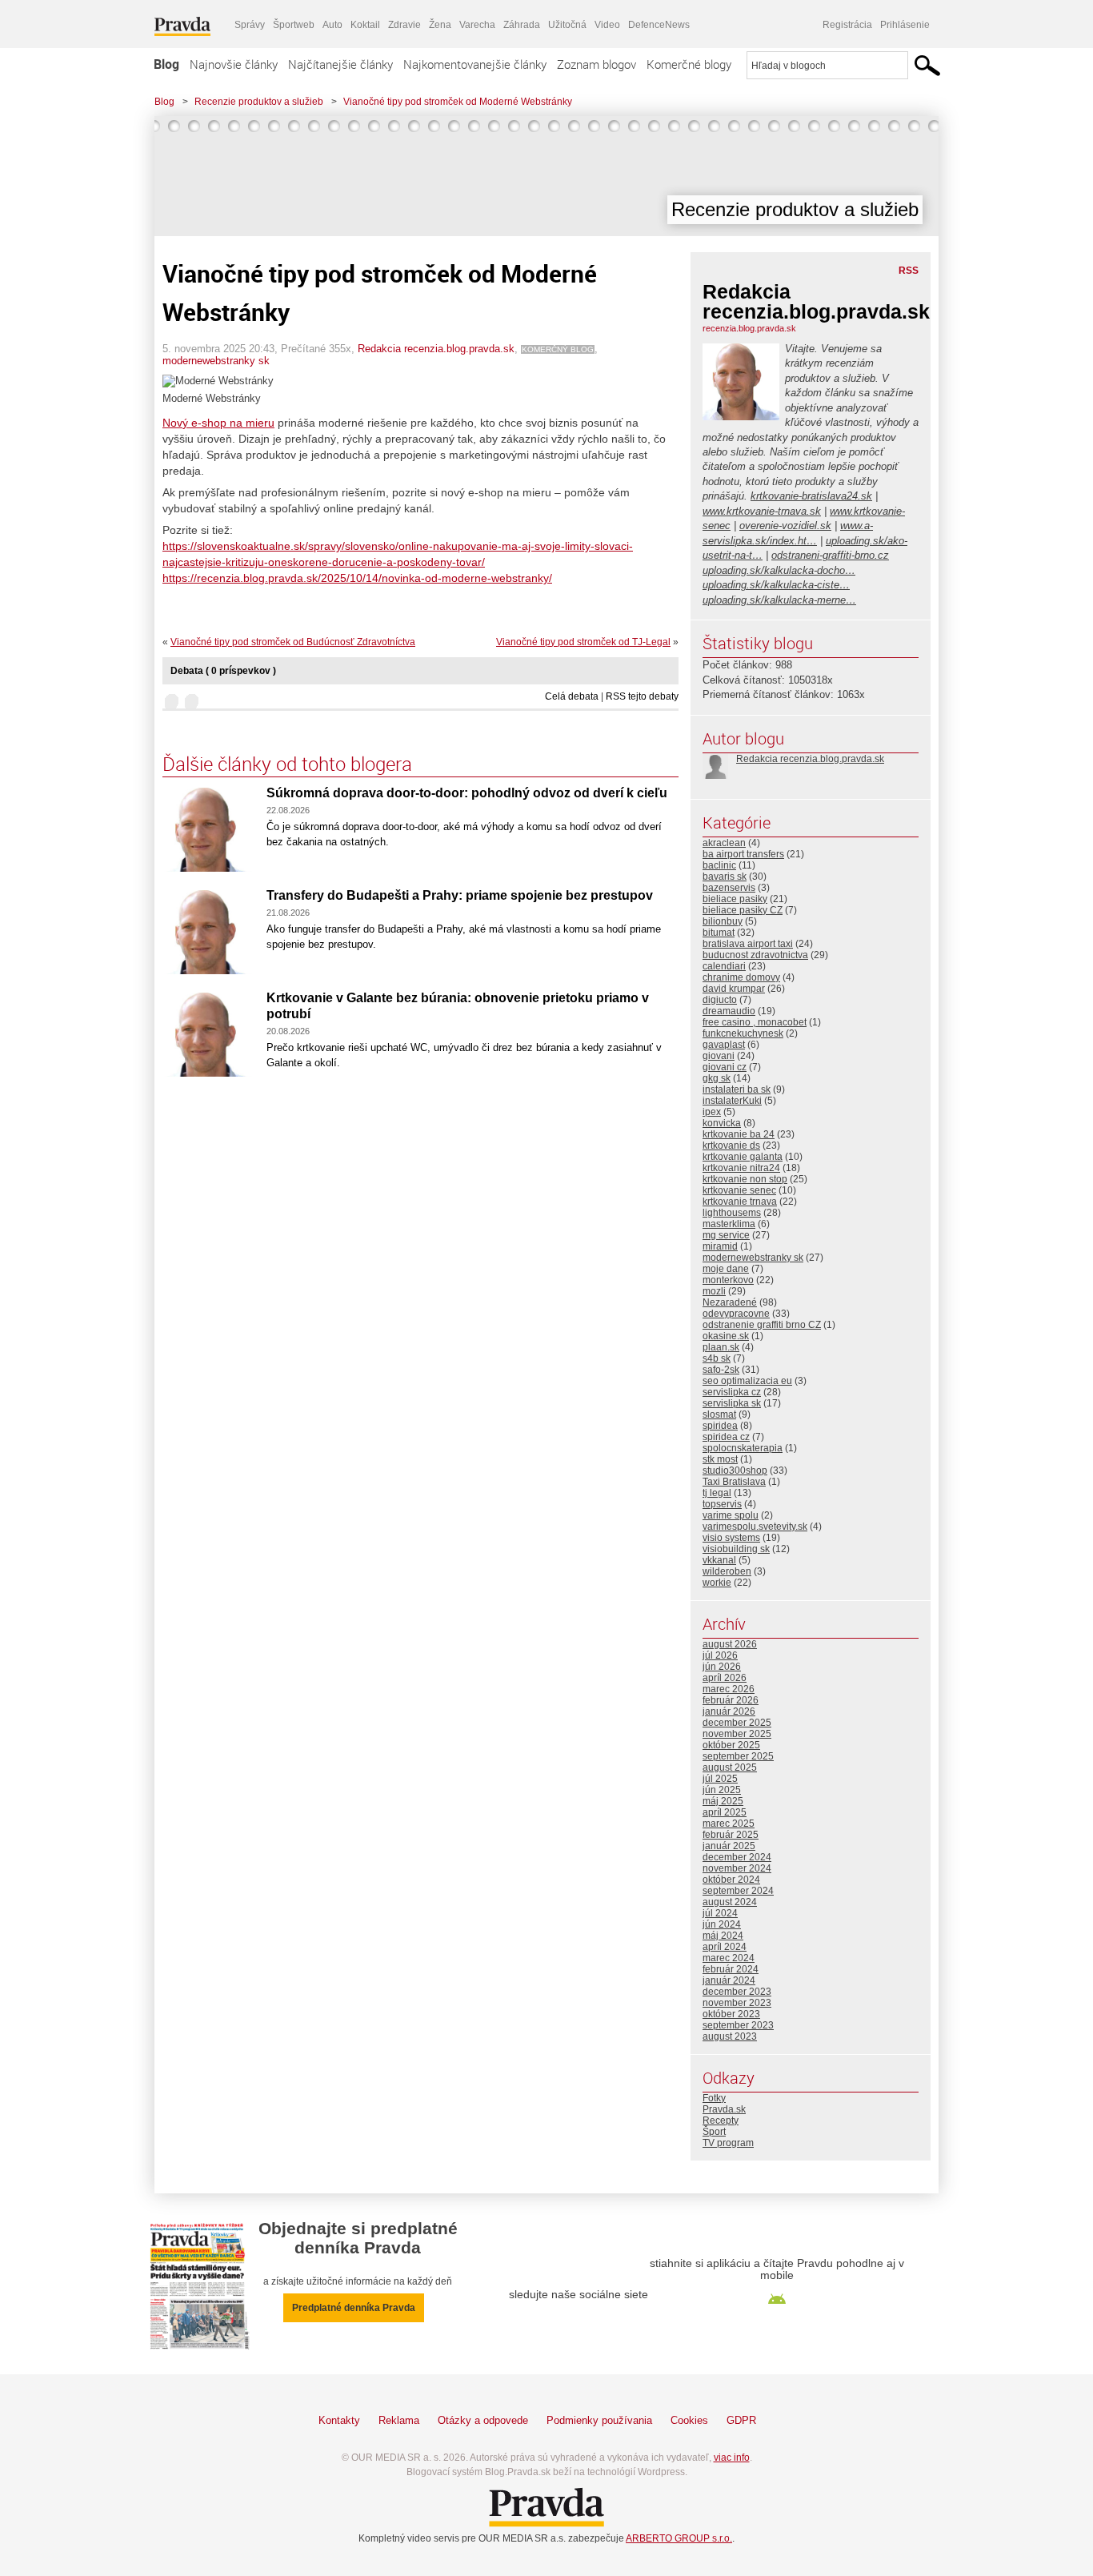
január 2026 (729, 1711)
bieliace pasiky (735, 899)
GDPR (741, 2420)
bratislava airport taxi (748, 944)
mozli (714, 1291)
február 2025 (731, 1835)
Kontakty (339, 2420)
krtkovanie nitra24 (741, 1168)
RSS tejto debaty (642, 696)
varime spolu (731, 1515)
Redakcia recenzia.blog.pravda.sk (436, 349)
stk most (720, 1459)
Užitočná (567, 25)
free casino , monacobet (755, 1022)
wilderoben (727, 1571)
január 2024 (729, 1980)
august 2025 (730, 1767)
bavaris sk (725, 877)
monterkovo (728, 1280)
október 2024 (731, 1880)
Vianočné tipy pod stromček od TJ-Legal (583, 642)
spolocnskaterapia (743, 1448)
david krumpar (734, 989)
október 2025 (731, 1745)
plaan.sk (721, 1347)
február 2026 (731, 1700)
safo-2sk (721, 1370)
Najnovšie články (234, 64)
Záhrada (522, 25)
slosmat (719, 1414)
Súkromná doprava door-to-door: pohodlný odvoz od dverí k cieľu (467, 793)
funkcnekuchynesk (743, 1033)
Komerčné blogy (689, 64)
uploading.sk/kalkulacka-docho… (779, 570)
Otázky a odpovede (483, 2420)
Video (607, 25)
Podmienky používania (599, 2420)
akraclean (724, 843)
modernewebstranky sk (216, 361)
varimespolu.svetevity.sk (755, 1527)
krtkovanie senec (739, 1190)
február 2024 (731, 1969)
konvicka (722, 1123)
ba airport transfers (743, 854)
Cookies (689, 2420)
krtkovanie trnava (740, 1202)
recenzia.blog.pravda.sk (749, 328)
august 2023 (730, 2036)
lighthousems (732, 1213)
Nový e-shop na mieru (218, 423)
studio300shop (735, 1471)
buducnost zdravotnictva (755, 955)
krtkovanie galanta (743, 1157)
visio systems (731, 1538)
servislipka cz (732, 1392)
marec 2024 (729, 1958)
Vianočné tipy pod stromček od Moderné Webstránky (458, 102)
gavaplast (724, 1045)
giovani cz (725, 1067)
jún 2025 (722, 1790)
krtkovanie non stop (745, 1179)
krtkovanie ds (731, 1146)
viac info (732, 2458)
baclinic (719, 865)
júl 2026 (720, 1655)
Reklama (399, 2420)
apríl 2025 (725, 1812)
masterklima (729, 1224)
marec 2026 (729, 1689)
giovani (719, 1056)
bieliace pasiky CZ (743, 910)
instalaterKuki (732, 1101)
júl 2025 (720, 1779)
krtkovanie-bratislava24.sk (811, 496)
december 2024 (737, 1857)
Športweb (294, 25)
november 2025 (737, 1734)
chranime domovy (741, 977)
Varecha (477, 25)
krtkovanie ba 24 (739, 1134)
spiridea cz (726, 1437)
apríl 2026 (725, 1678)
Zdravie (404, 25)
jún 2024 (722, 1924)
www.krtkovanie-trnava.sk (762, 511)
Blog (166, 64)
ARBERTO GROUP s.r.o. (679, 2538)
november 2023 (737, 2003)
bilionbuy (723, 921)
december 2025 (737, 1723)
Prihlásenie (905, 25)
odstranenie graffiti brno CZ (762, 1325)
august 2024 (730, 1902)
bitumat (719, 933)
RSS (909, 271)
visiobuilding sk (736, 1549)
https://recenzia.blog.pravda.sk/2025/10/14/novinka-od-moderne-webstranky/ (357, 578)
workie (717, 1583)
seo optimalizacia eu (747, 1381)
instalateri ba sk (737, 1089)
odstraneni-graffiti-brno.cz (830, 555)
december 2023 (737, 1992)
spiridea (720, 1426)
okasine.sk (726, 1336)
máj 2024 (723, 1936)
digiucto (720, 1000)
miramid (720, 1246)
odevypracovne (736, 1314)
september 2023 (738, 2025)
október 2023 (731, 2014)
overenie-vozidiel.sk (785, 526)
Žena (440, 25)
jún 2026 (722, 1667)
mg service (726, 1235)
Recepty (721, 2121)
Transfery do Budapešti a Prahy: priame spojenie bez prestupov (460, 895)
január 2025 (729, 1846)
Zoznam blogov (597, 64)
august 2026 (730, 1644)
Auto (332, 25)
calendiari (724, 966)
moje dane (726, 1269)
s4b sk (717, 1358)
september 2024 (738, 1891)
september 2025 (738, 1756)
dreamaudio (729, 1011)
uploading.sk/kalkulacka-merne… (779, 600)
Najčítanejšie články (340, 64)
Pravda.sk (724, 2109)
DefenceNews (659, 25)
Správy (250, 25)
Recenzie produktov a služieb (259, 102)
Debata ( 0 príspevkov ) (223, 671)
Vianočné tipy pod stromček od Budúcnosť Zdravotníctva (293, 642)
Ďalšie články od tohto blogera (287, 764)
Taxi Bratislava (734, 1482)
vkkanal (719, 1560)
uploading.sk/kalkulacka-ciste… (776, 585)
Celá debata (572, 696)
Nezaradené (730, 1302)
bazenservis (729, 888)
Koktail (365, 25)
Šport (714, 2132)
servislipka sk (732, 1403)
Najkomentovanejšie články (475, 64)
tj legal (717, 1493)
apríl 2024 (725, 1947)
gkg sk (717, 1078)
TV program (728, 2143)
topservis (722, 1504)
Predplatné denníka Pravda (354, 2308)
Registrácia (847, 25)
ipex (712, 1112)
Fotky (714, 2098)
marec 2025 (729, 1824)
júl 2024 (720, 1913)
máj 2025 (723, 1801)
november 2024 (737, 1868)
